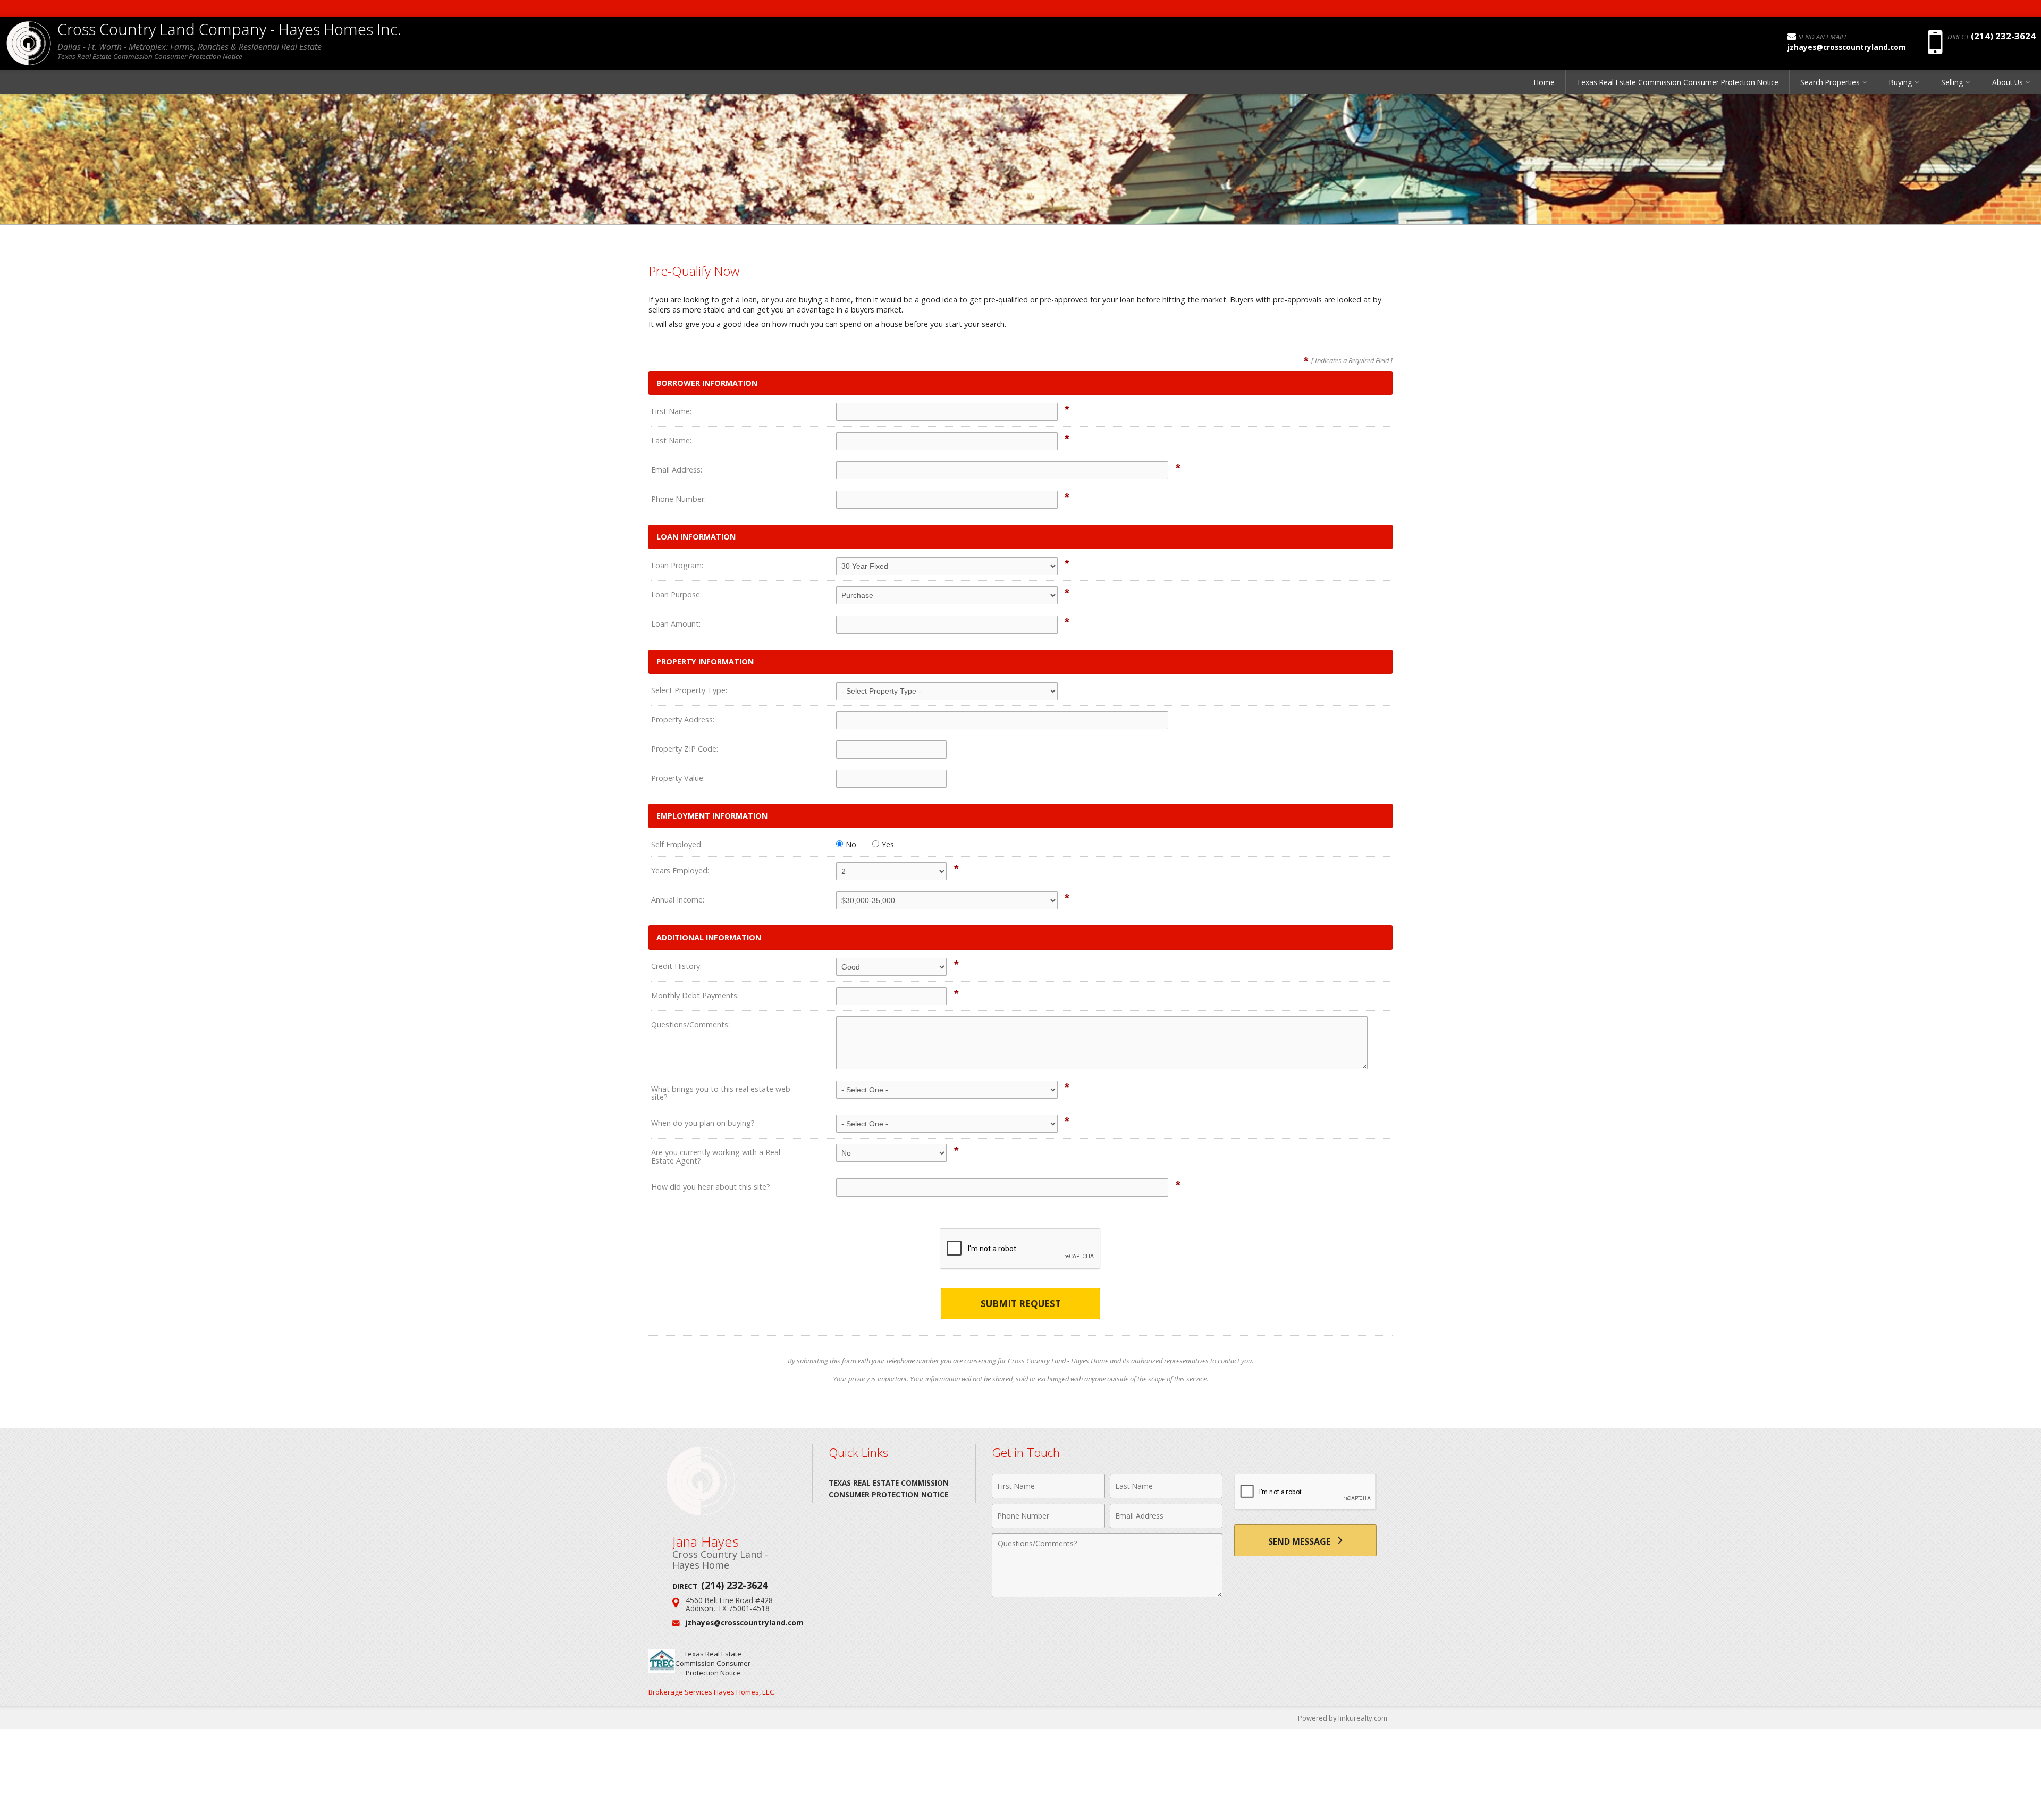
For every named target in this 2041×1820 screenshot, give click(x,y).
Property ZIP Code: (685, 749)
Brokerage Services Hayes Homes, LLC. (712, 1692)
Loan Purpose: (676, 595)
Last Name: (671, 440)
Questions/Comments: (690, 1025)
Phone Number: (678, 499)
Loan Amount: (676, 624)
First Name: (671, 411)
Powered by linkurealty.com (1343, 1718)
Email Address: (677, 470)
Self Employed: (677, 844)
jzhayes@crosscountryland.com (744, 1623)
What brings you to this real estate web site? (721, 1093)
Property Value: (678, 778)
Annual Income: (678, 900)
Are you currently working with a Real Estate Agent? (716, 1156)
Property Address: (683, 719)
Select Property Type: (689, 690)
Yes (888, 844)
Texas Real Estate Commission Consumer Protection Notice (1677, 82)
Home (1544, 82)
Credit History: (676, 966)
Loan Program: (677, 565)
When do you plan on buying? (703, 1123)
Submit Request (1021, 1304)
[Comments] (1107, 1594)
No (851, 844)
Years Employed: (680, 870)
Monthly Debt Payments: (695, 995)
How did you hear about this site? (711, 1187)
